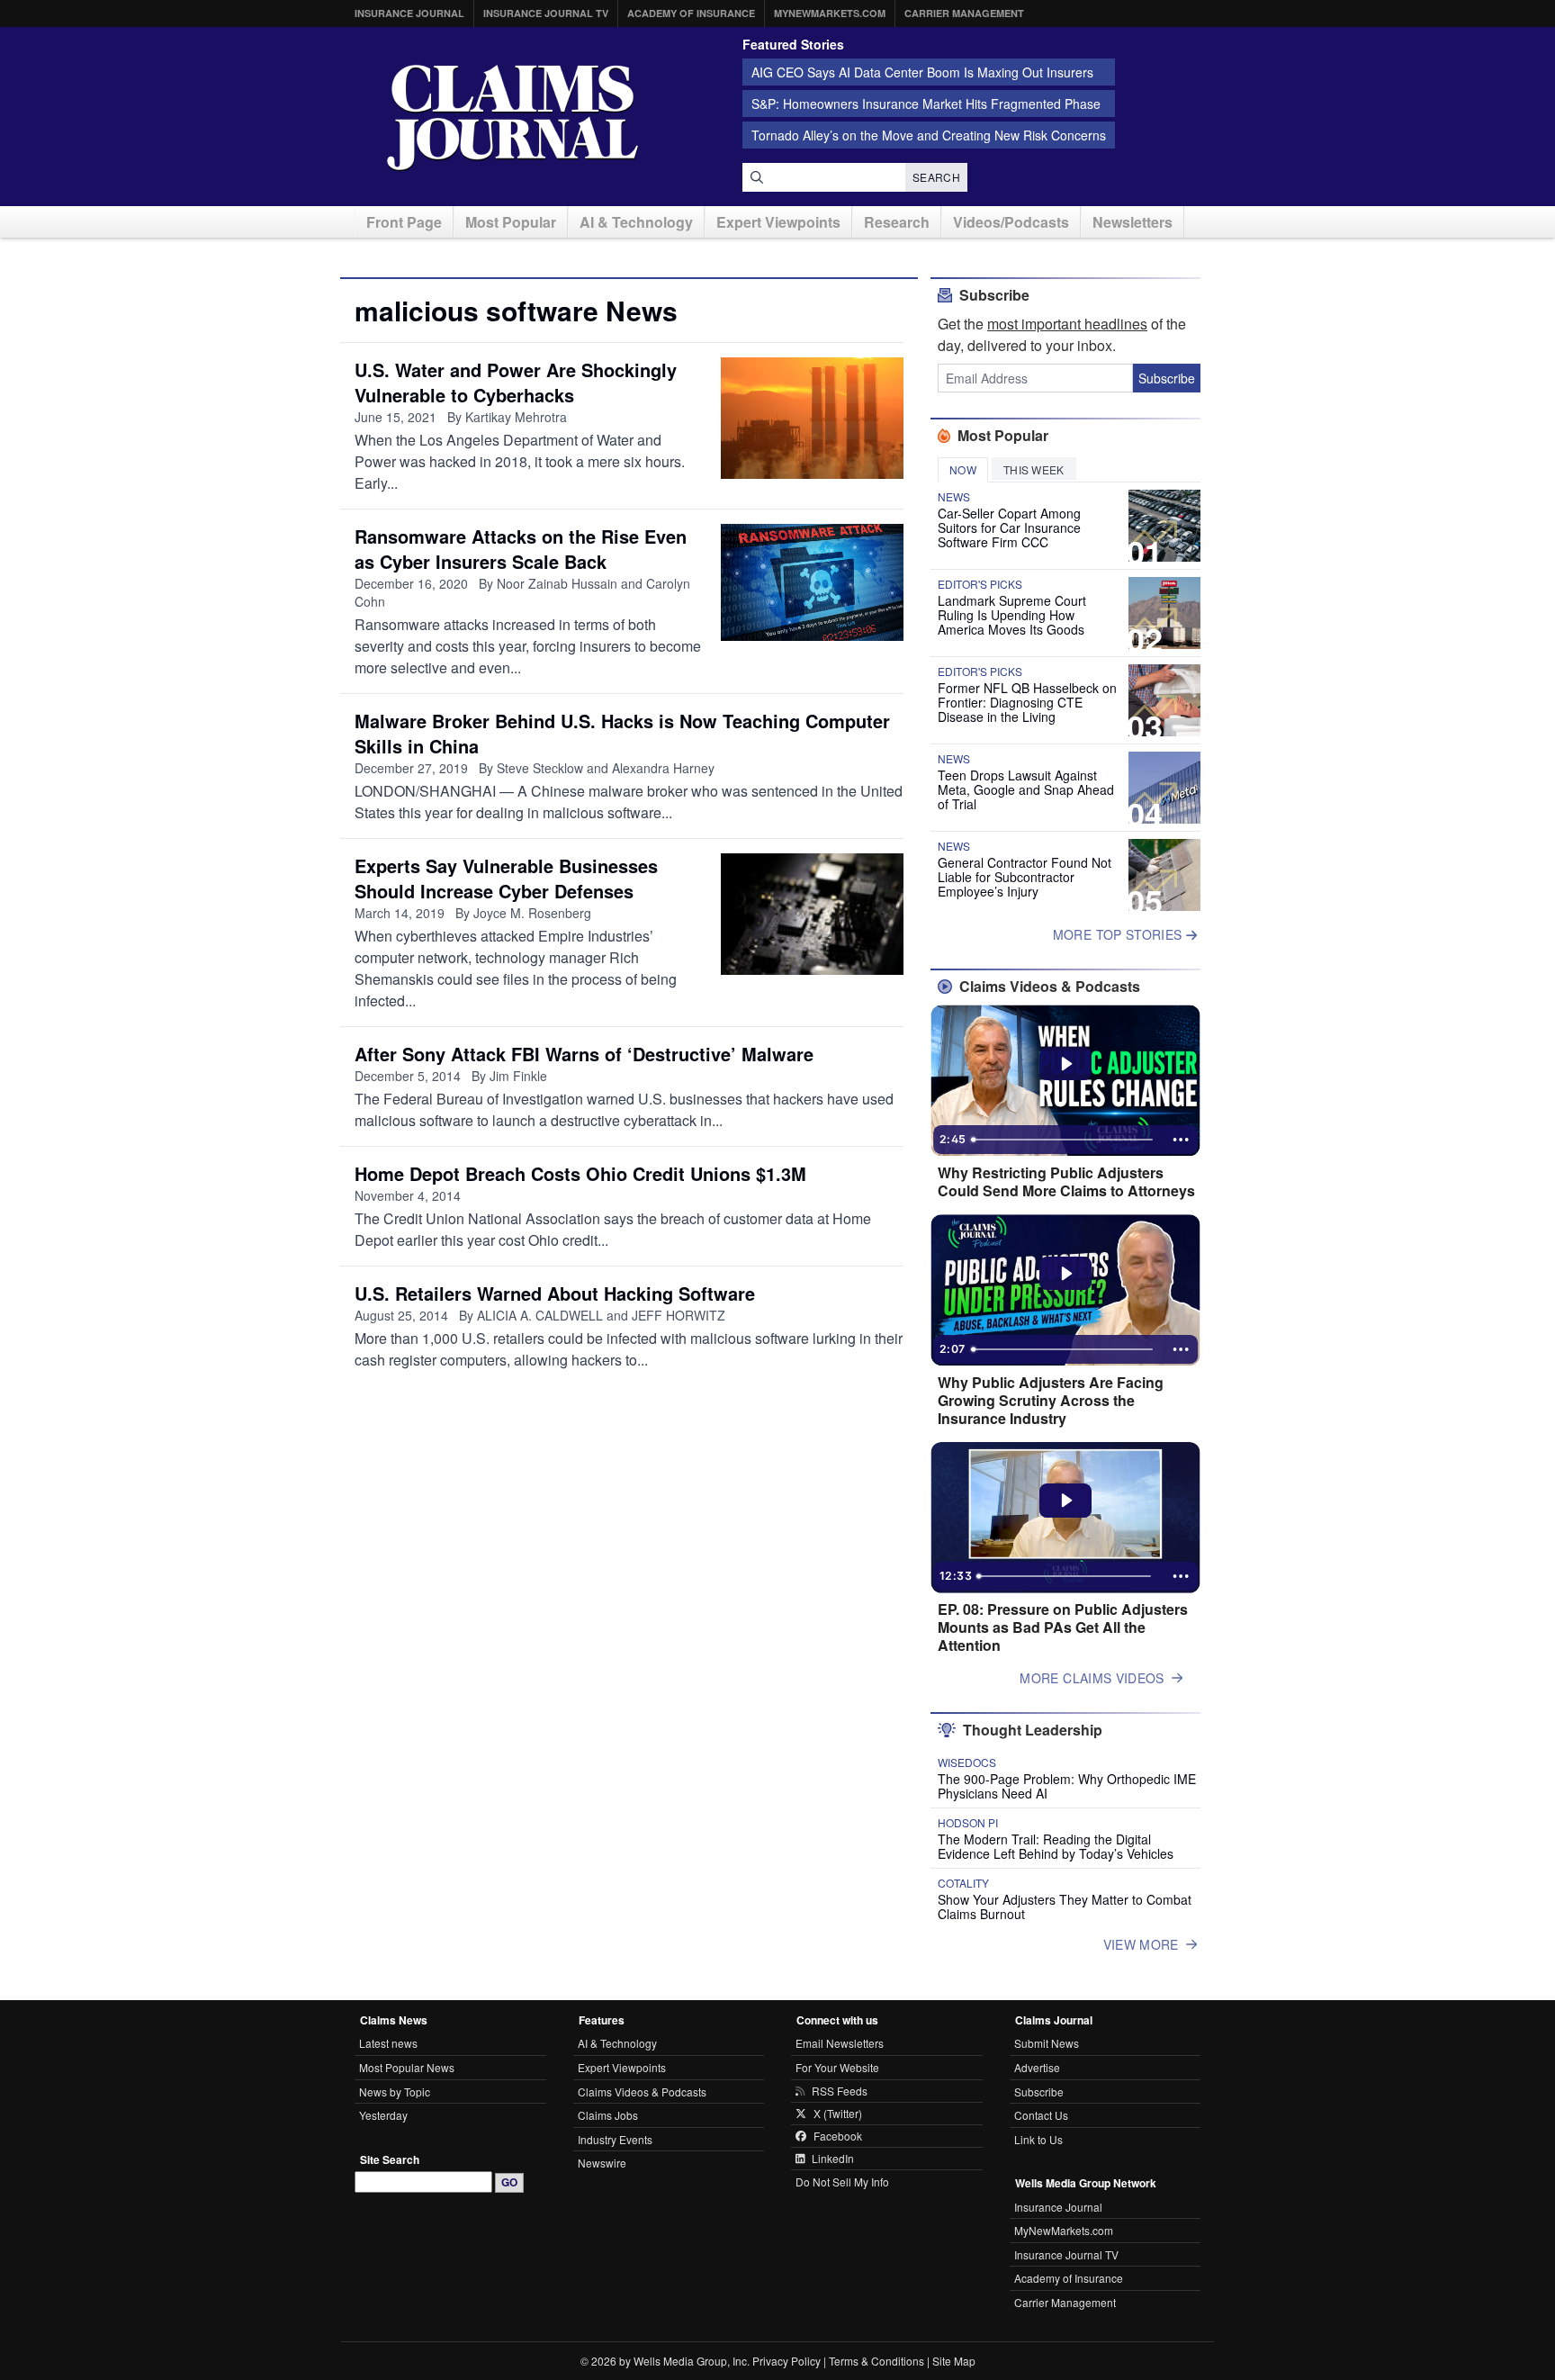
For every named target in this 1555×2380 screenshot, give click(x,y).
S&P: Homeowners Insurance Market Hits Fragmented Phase (926, 104)
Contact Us (1041, 2115)
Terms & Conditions (876, 2361)
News (954, 497)
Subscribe (1167, 378)
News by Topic (395, 2092)
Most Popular (511, 222)
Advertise (1037, 2067)
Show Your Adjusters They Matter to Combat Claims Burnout (1065, 1907)
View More (1141, 1944)
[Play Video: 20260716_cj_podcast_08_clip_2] (1066, 1064)
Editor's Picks (980, 584)
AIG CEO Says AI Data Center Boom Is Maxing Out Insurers (922, 72)
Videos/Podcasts (1011, 222)
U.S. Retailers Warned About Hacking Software (555, 1293)
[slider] (1064, 1140)
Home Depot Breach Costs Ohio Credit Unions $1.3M (580, 1173)
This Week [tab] (1034, 469)
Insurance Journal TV (546, 13)
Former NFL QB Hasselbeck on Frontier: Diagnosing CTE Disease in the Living (1027, 702)
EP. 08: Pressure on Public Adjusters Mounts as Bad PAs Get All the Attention (1063, 1627)
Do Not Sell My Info (842, 2182)
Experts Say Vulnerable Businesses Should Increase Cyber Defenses (506, 878)
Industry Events (615, 2139)
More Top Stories (1119, 934)
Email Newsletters (840, 2043)
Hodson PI (968, 1823)
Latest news (388, 2043)
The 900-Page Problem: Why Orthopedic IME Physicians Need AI (1067, 1786)
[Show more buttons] (1181, 1140)
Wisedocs (967, 1762)
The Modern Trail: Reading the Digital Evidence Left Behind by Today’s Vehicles (1056, 1846)
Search (936, 177)
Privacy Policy (786, 2361)
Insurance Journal (409, 13)
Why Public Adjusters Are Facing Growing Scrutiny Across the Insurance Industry (1051, 1401)
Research (897, 222)
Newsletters (1133, 222)
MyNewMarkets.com (830, 13)
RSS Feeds (840, 2091)
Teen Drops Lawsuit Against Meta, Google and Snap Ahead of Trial (1026, 789)
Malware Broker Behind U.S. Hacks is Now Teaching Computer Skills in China (622, 733)
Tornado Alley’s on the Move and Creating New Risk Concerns (929, 135)
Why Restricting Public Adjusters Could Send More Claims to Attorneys (1066, 1182)
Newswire (602, 2163)
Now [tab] (963, 469)
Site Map (954, 2361)
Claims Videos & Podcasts (642, 2092)
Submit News (1047, 2043)
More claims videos (1092, 1678)
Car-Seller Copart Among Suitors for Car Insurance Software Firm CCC (1009, 527)
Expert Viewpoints (778, 222)
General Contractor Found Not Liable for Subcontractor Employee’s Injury (1025, 877)
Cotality (963, 1883)
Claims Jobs (608, 2115)
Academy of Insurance (691, 13)
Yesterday (383, 2115)
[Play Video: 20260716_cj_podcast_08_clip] (1066, 1274)
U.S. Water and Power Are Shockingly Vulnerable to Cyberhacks (516, 382)
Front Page (404, 222)
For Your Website (837, 2067)
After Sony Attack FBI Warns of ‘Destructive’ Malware (584, 1054)
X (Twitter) (838, 2114)
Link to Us (1038, 2139)
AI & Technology (636, 222)
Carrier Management (964, 13)
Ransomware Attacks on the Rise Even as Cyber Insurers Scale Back (521, 549)
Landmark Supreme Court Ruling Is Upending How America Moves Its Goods (1012, 615)
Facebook (838, 2136)
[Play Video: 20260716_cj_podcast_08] (1066, 1501)
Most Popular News (407, 2067)
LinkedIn (833, 2159)
